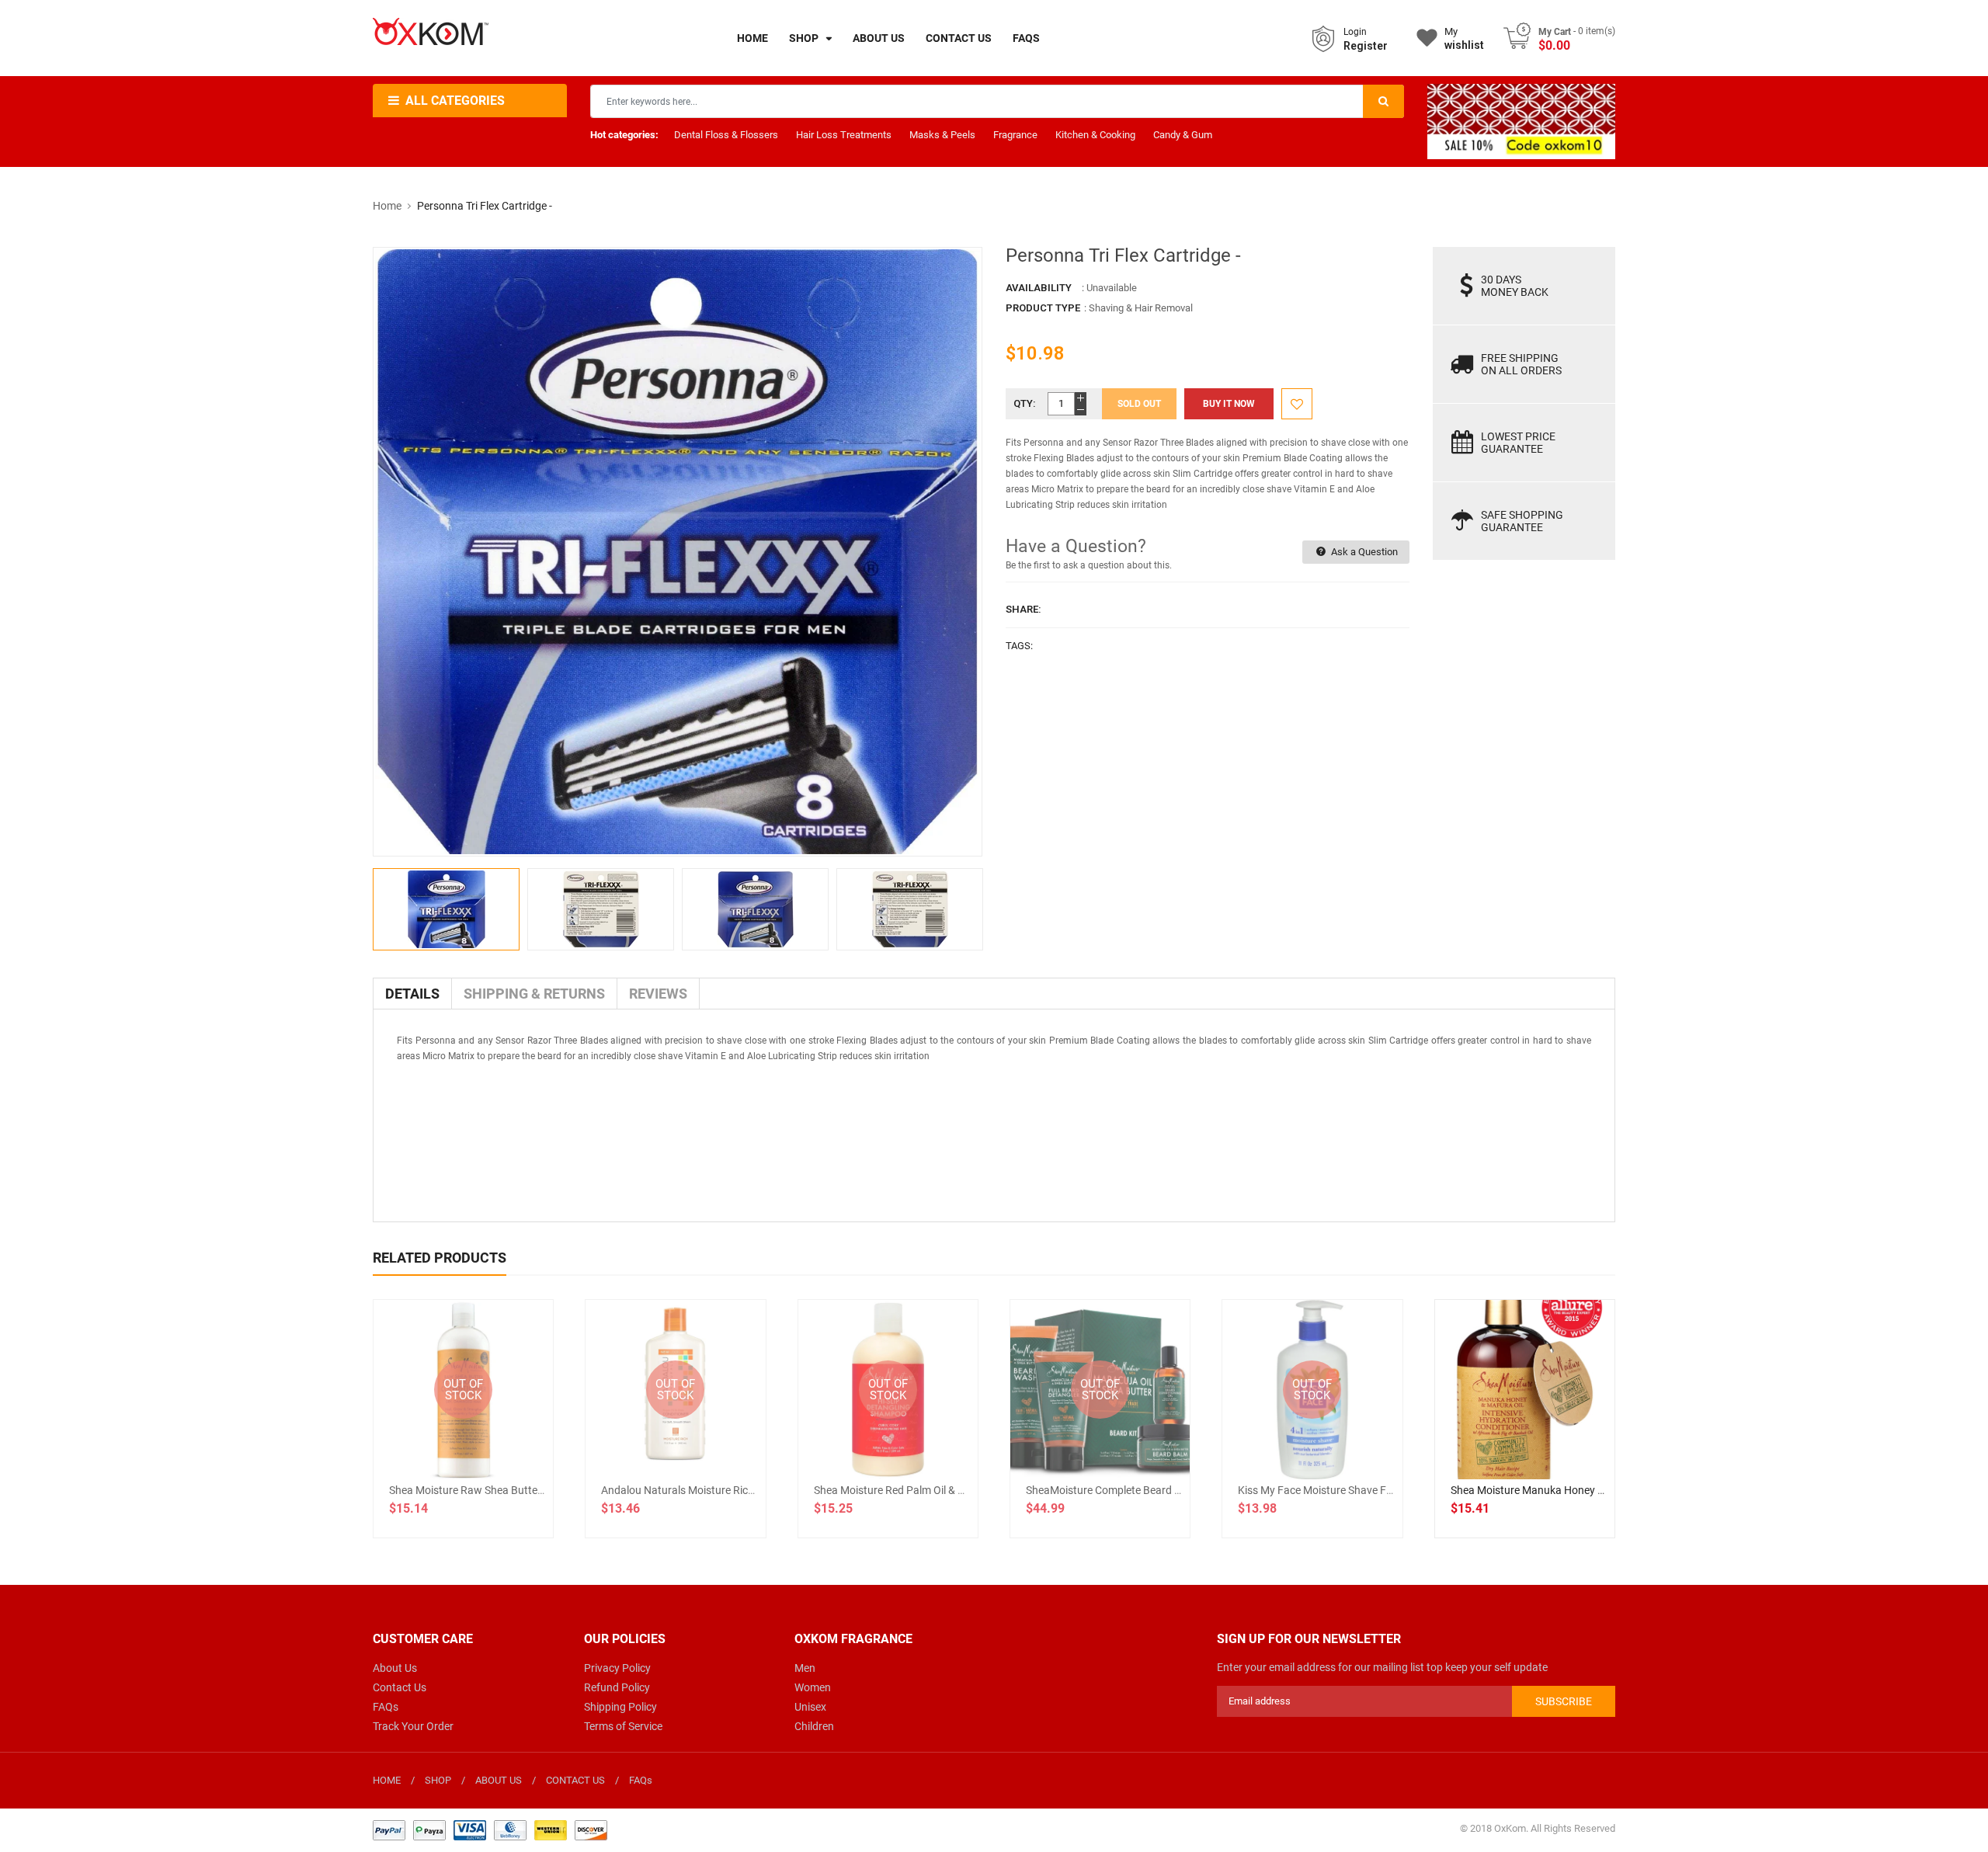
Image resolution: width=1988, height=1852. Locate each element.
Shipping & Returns (534, 994)
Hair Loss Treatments (844, 135)
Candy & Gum (1183, 135)
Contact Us (400, 1687)
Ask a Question (1363, 552)
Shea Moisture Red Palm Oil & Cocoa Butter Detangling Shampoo (969, 1490)
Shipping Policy (620, 1707)
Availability (1039, 288)
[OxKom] (490, 1829)
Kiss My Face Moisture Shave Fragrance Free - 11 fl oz (1369, 1490)
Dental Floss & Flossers (726, 135)
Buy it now (1229, 404)
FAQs (386, 1707)
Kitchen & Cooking (1095, 135)
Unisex (810, 1707)
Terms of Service (623, 1726)
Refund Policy (617, 1687)
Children (814, 1726)
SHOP (438, 1780)
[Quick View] (1559, 1440)
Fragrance (1015, 135)
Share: (1024, 609)
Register (1366, 46)
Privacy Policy (617, 1668)
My (1464, 38)
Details (412, 994)
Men (805, 1668)
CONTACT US (575, 1780)
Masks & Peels (942, 135)
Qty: (1025, 403)
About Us (395, 1668)
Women (813, 1687)
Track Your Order (413, 1726)
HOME (387, 1780)
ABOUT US (499, 1780)
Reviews (658, 994)
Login (1355, 32)
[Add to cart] (1524, 1440)
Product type (1043, 308)
